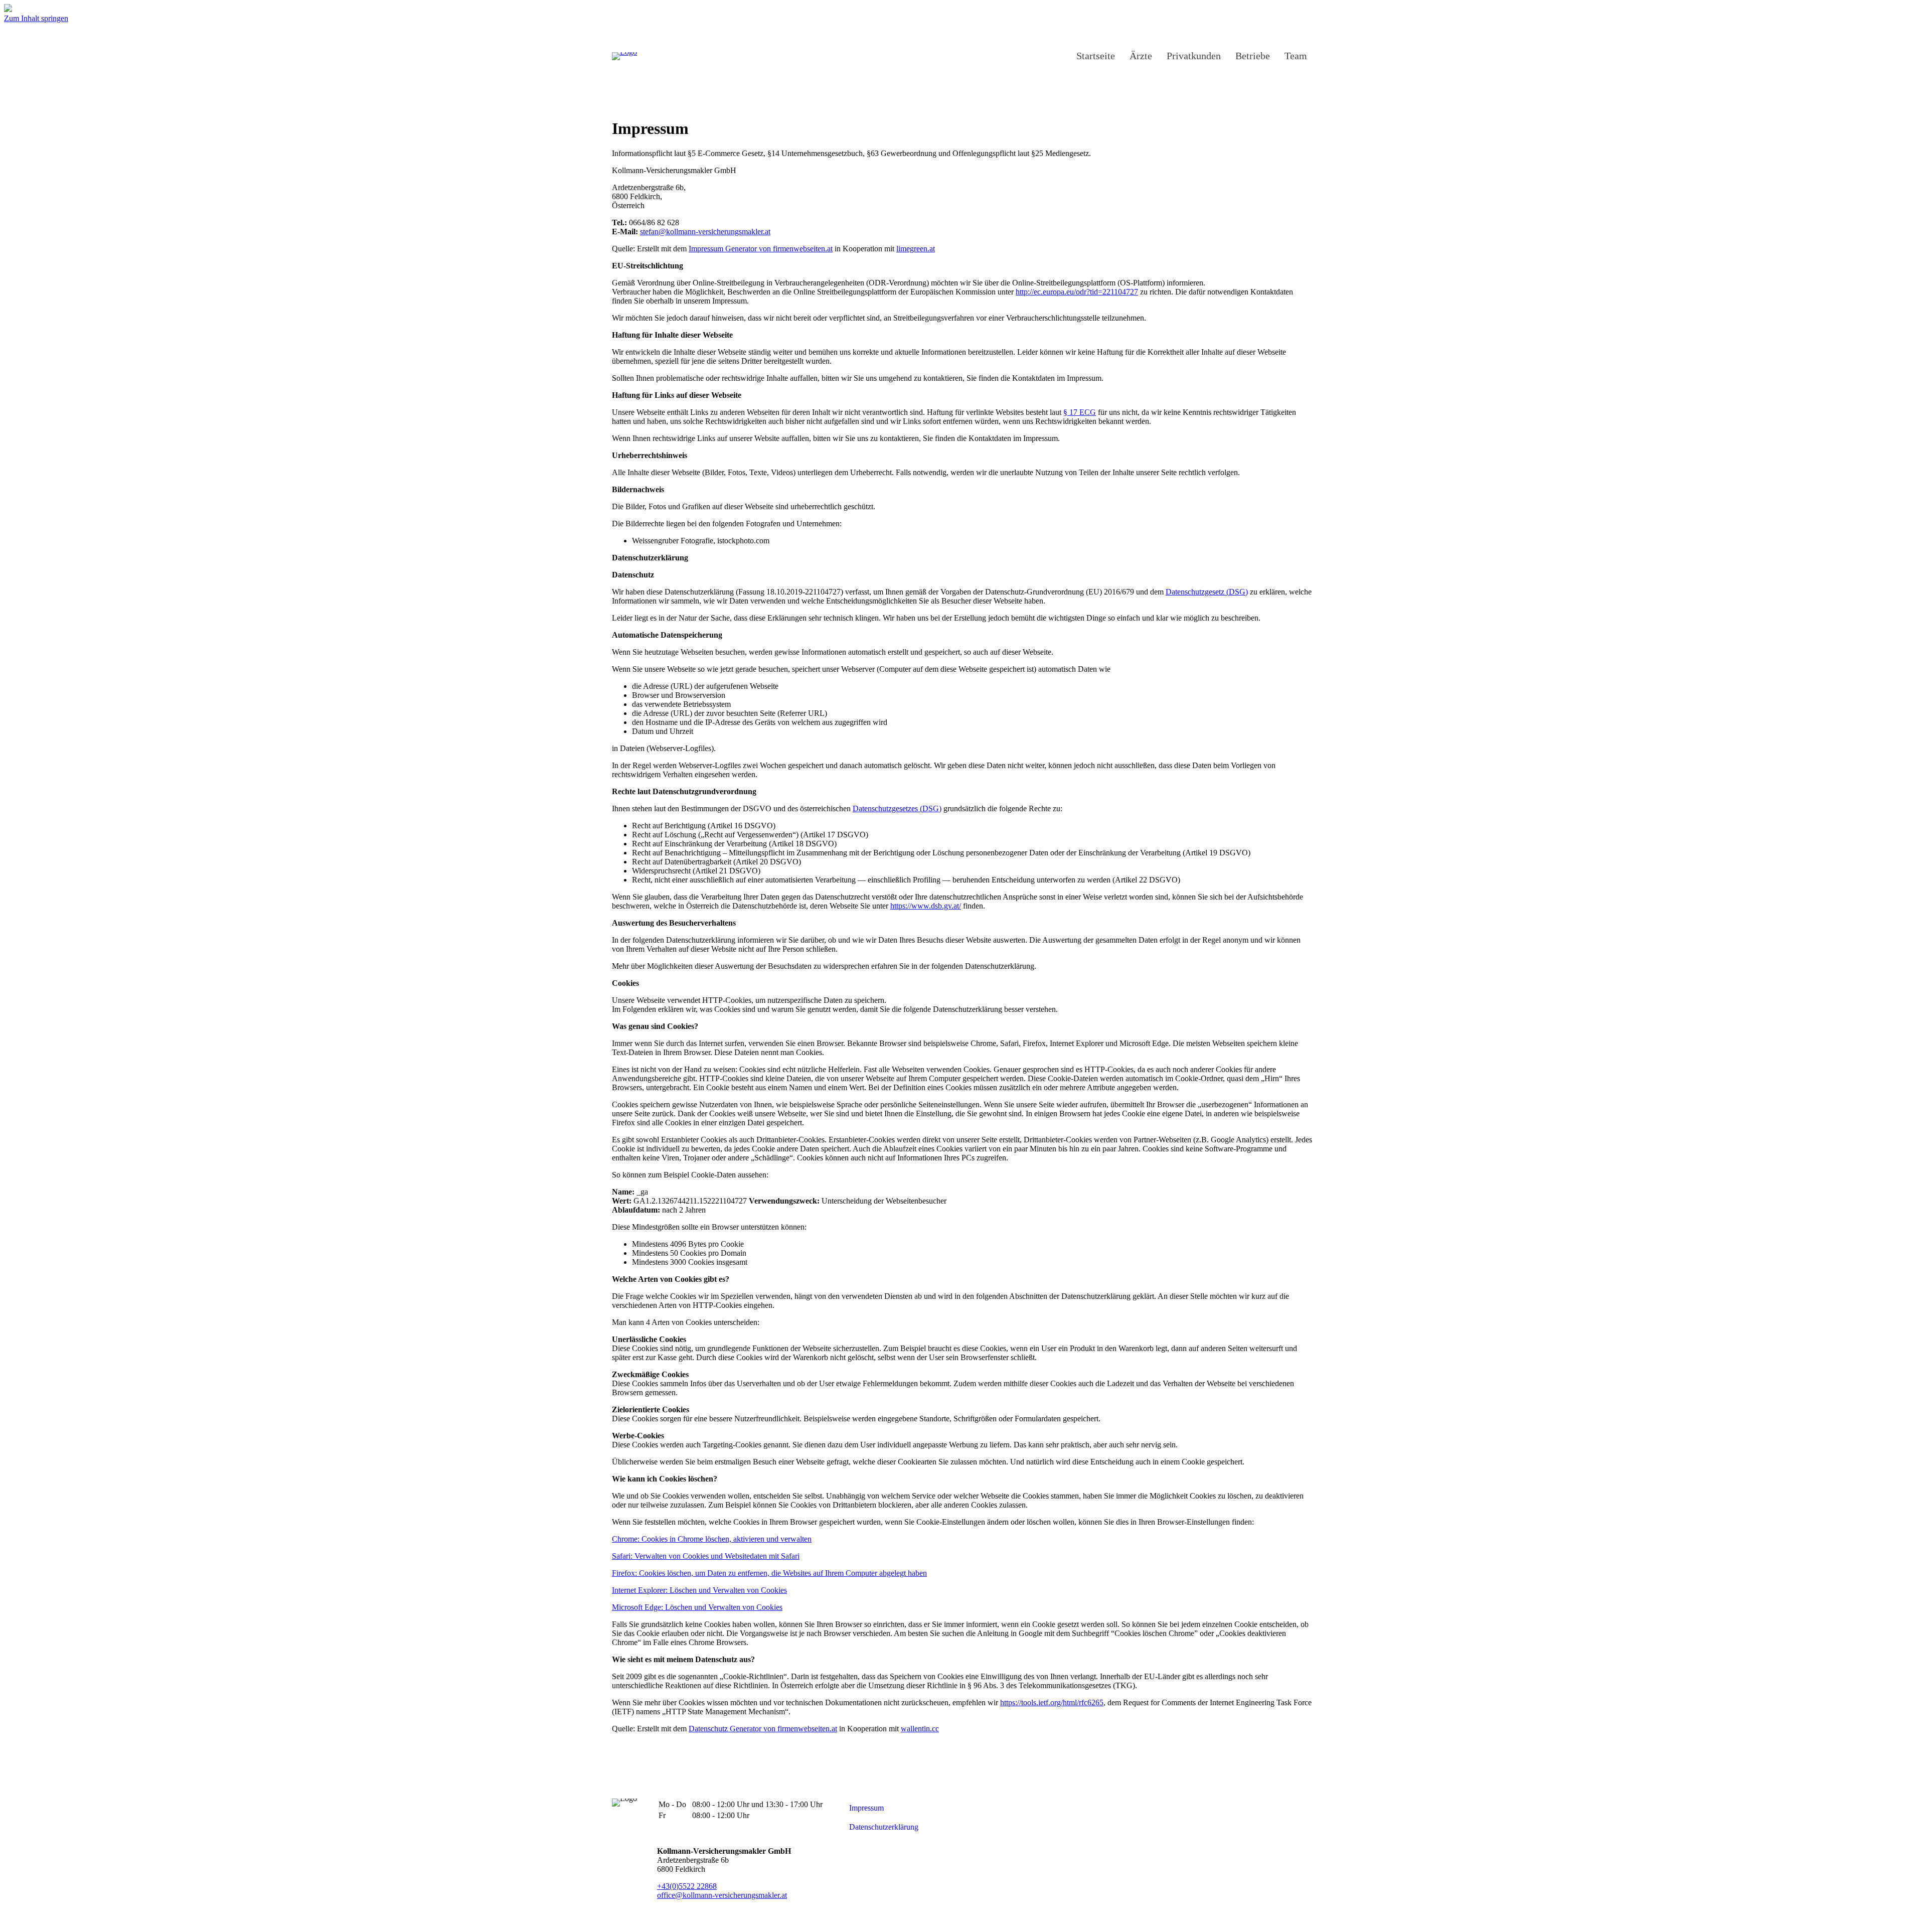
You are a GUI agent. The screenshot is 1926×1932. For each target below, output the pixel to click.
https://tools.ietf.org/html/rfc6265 (1052, 1702)
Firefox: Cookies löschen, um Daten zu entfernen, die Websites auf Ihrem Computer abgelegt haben (769, 1573)
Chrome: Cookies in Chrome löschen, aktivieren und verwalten (712, 1539)
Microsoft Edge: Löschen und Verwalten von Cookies (697, 1607)
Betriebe (1253, 56)
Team (1296, 56)
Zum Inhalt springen (36, 18)
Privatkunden (1194, 56)
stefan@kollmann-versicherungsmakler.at (705, 232)
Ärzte (1141, 56)
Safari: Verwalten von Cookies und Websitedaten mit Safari (706, 1556)
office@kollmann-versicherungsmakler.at (722, 1895)
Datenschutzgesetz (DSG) (1207, 592)
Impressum (866, 1808)
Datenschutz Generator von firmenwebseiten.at (763, 1729)
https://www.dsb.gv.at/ (926, 906)
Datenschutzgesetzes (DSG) (897, 808)
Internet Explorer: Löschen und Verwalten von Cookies (699, 1590)
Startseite (1096, 56)
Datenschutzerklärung (884, 1827)
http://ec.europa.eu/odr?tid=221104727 (1077, 292)
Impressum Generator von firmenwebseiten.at (761, 249)
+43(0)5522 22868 (687, 1886)
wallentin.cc (920, 1729)
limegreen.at (916, 249)
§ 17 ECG (1080, 412)
